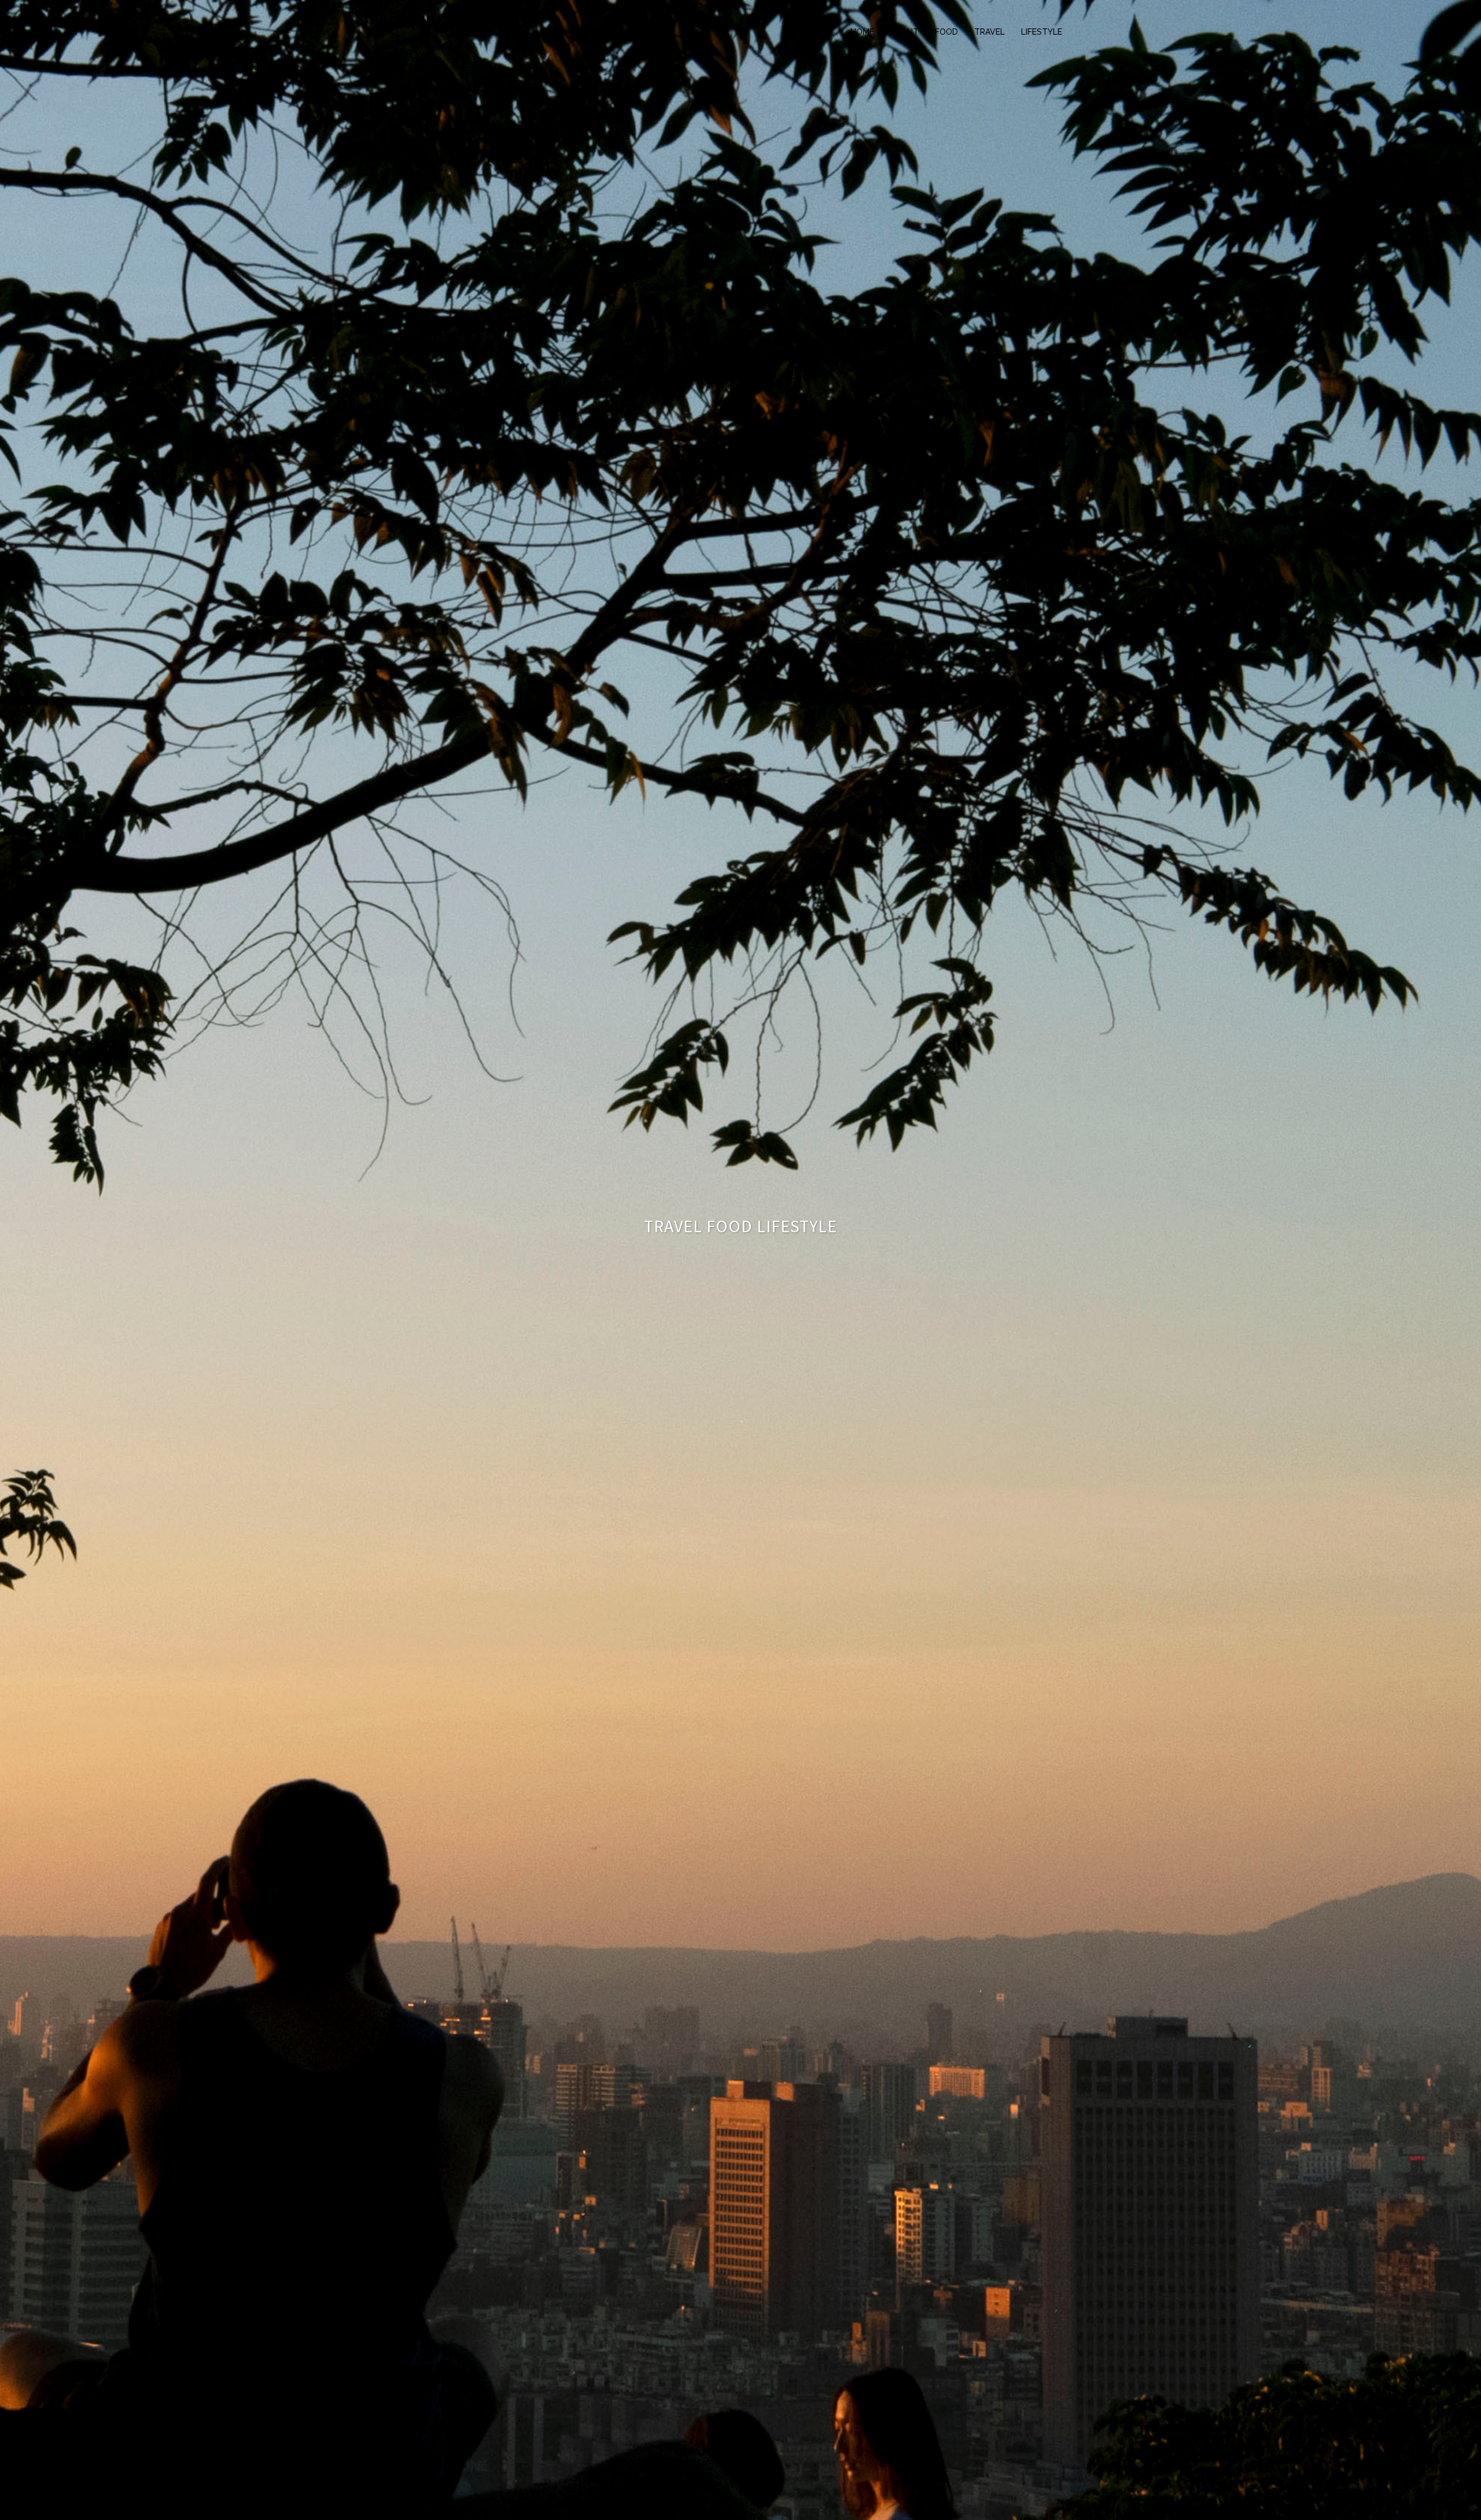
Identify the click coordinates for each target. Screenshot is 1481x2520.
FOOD (946, 32)
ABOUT (905, 32)
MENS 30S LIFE (472, 22)
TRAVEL (990, 32)
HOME (862, 32)
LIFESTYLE (1042, 32)
